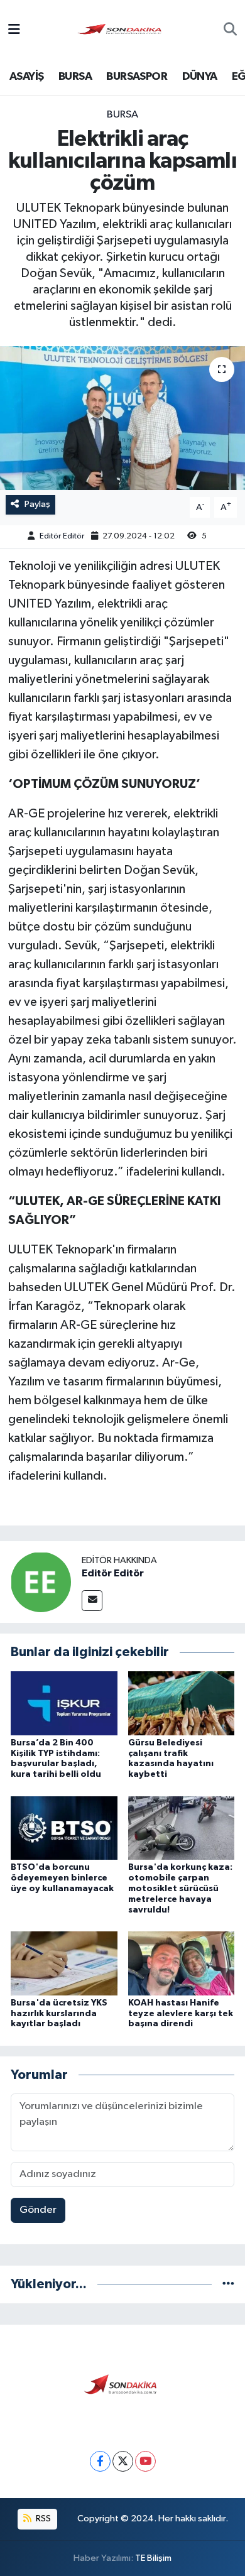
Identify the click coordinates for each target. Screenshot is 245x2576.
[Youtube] (145, 2461)
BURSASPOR (137, 77)
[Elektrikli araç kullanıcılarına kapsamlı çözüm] (122, 418)
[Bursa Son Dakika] (122, 30)
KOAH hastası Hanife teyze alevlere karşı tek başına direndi (181, 2014)
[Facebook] (100, 2461)
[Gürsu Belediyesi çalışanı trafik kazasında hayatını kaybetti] (182, 1703)
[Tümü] (228, 2284)
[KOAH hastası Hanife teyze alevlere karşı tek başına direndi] (182, 1963)
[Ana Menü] (14, 30)
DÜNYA (200, 77)
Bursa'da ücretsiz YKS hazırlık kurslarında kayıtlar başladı (59, 2014)
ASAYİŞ (26, 77)
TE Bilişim (153, 2558)
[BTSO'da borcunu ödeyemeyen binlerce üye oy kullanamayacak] (64, 1827)
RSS (42, 2519)
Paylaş (37, 504)
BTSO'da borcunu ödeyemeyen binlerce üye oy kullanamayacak (62, 1878)
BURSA (75, 77)
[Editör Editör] (41, 1582)
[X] (123, 2461)
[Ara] (230, 31)
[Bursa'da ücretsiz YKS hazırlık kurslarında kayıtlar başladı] (64, 1963)
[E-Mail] (92, 1601)
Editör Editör (62, 536)
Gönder (38, 2210)
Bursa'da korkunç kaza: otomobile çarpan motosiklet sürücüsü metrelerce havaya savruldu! (180, 1888)
